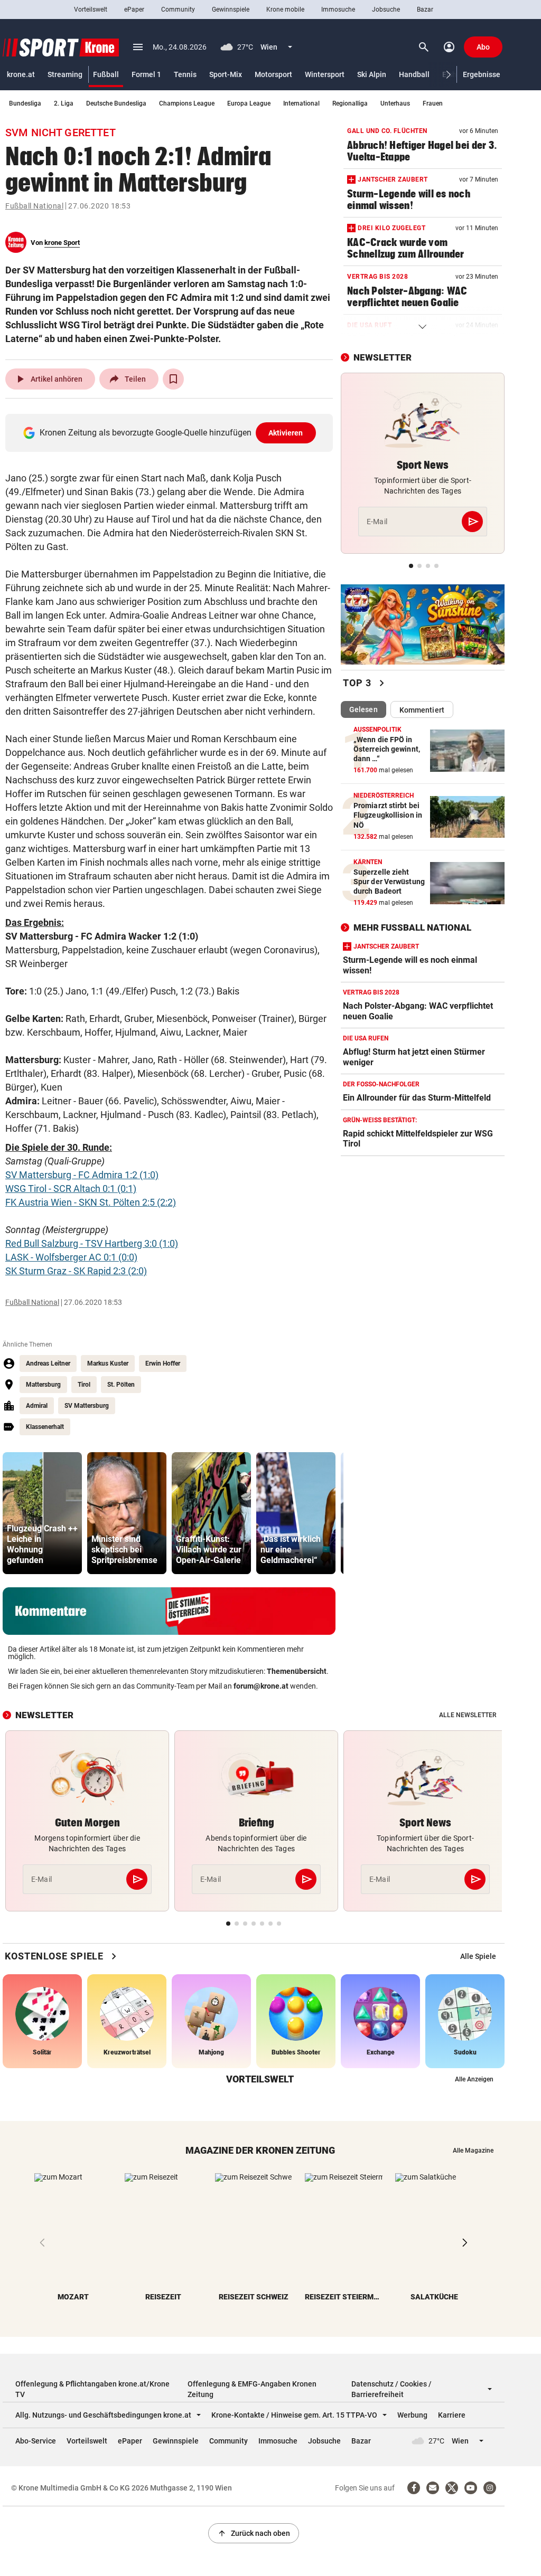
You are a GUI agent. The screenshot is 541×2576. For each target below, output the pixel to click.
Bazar (425, 10)
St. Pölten (121, 1385)
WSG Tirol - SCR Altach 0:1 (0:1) (71, 1188)
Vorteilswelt (91, 10)
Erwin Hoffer (163, 1363)
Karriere (452, 2415)
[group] (42, 1513)
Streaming (65, 74)
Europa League (249, 103)
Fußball (106, 74)
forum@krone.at (261, 1686)
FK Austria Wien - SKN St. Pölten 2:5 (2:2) (91, 1202)
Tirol (84, 1385)
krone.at (21, 74)
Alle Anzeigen (474, 2079)
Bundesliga (25, 103)
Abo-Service (36, 2441)
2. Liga (64, 103)
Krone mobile (285, 10)
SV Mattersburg (87, 1406)
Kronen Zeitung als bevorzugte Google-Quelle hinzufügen (171, 433)
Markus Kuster (108, 1363)
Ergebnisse (482, 74)
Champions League (187, 103)
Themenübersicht (297, 1671)
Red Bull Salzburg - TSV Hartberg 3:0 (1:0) (92, 1243)
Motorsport (273, 74)
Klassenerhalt (45, 1427)
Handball (414, 74)
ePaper (134, 10)
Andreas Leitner (48, 1363)
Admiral (37, 1406)
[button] (449, 75)
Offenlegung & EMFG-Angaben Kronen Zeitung (252, 2389)
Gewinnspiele (231, 10)
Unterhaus (395, 103)
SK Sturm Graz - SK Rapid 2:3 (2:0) (76, 1271)
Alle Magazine (473, 2151)
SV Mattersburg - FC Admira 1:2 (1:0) (82, 1175)
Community (178, 10)
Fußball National (34, 206)
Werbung (412, 2415)
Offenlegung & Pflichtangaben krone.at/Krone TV (92, 2389)
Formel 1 (146, 74)
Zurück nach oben (254, 2533)
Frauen (433, 103)
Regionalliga (350, 103)
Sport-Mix (226, 74)
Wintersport (325, 74)
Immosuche (338, 10)
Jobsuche (386, 10)
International (301, 103)
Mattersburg (43, 1385)
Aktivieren (286, 433)
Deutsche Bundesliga (116, 103)
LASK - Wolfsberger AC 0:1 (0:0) (71, 1257)
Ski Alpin (372, 74)
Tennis (185, 74)
